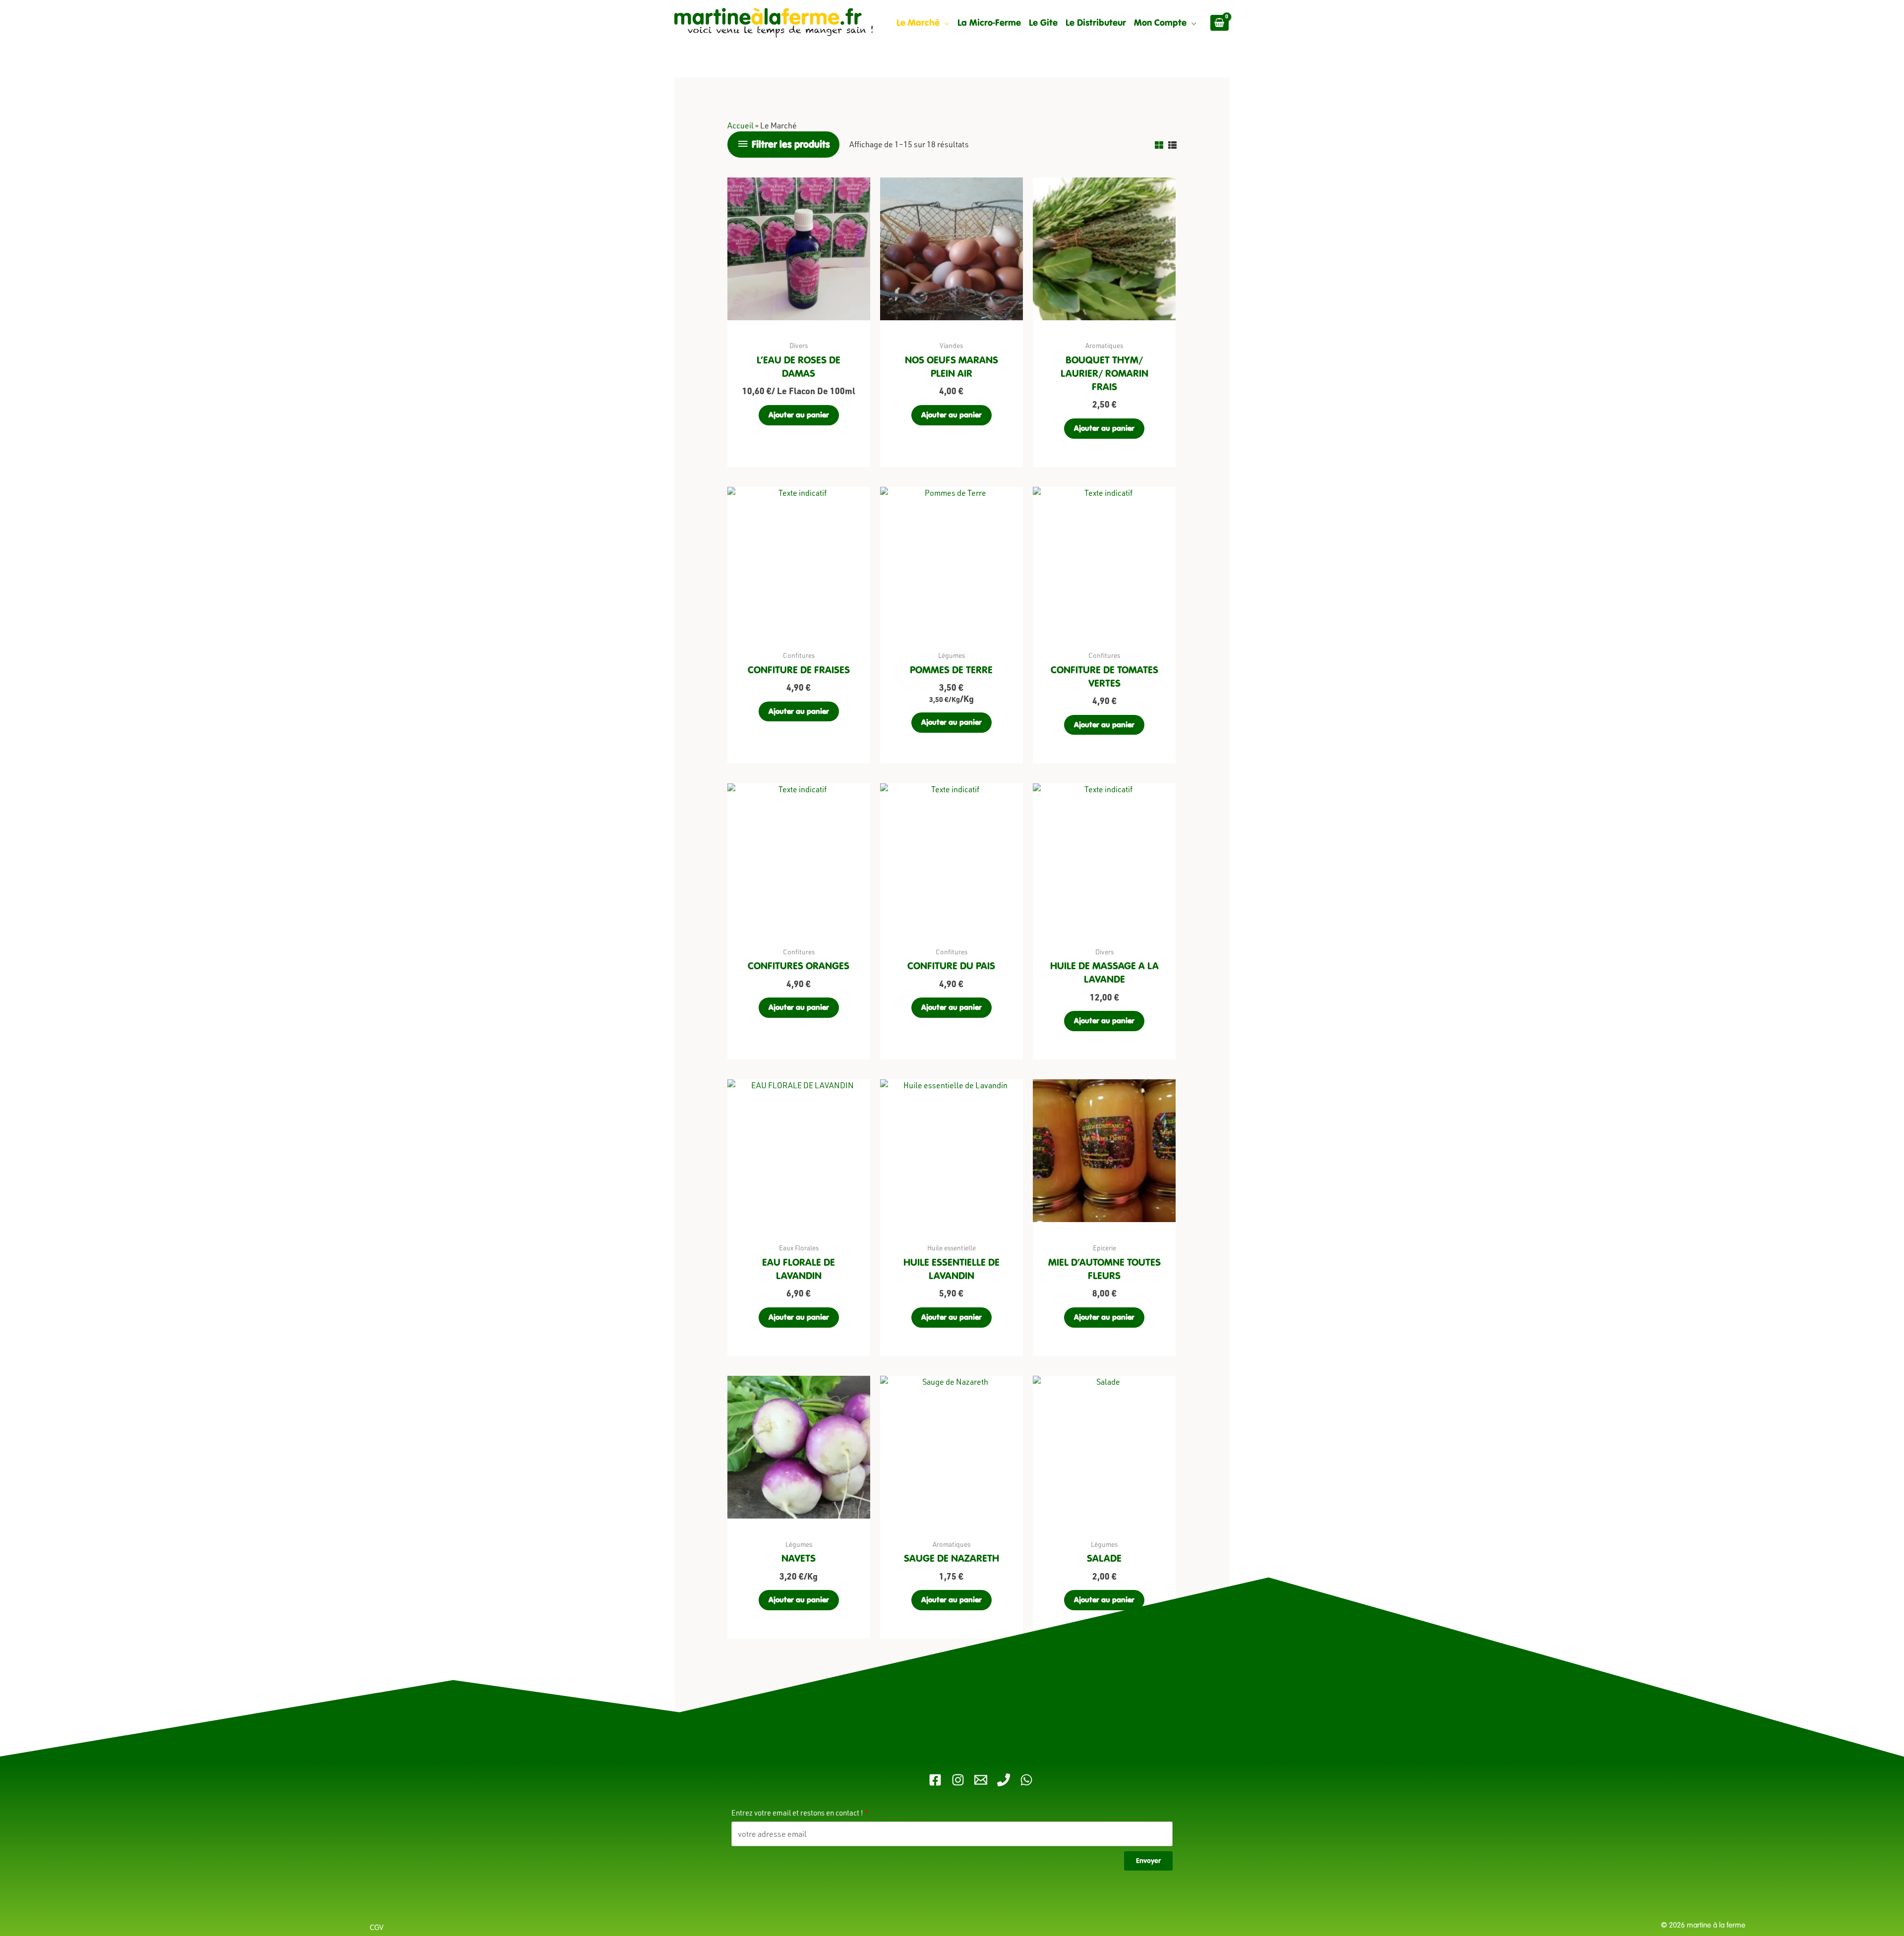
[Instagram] (958, 1780)
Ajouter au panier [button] (799, 415)
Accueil (741, 125)
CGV (378, 1928)
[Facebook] (935, 1780)
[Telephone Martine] (1004, 1780)
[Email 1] (981, 1780)
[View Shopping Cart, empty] (1220, 23)
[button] (945, 23)
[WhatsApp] (1026, 1780)
